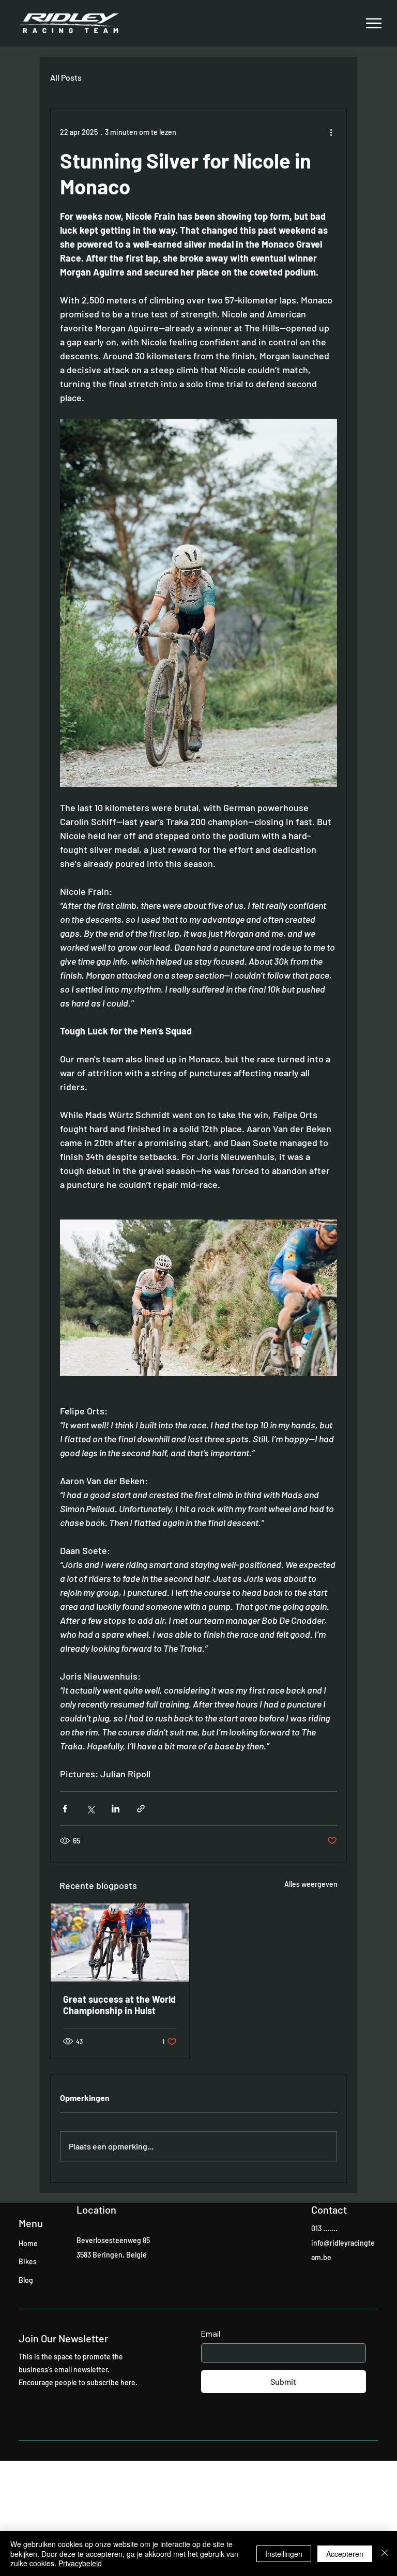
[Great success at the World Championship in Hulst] (120, 1942)
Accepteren (345, 2554)
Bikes (28, 2261)
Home (28, 2243)
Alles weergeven (311, 1884)
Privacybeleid (80, 2563)
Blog (26, 2280)
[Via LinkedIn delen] (116, 1809)
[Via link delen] (141, 1809)
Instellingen (284, 2554)
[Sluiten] (385, 2554)
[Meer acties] (331, 132)
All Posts (66, 77)
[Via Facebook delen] (65, 1809)
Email (211, 2334)
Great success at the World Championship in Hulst (119, 2005)
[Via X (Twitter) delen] (90, 1809)
